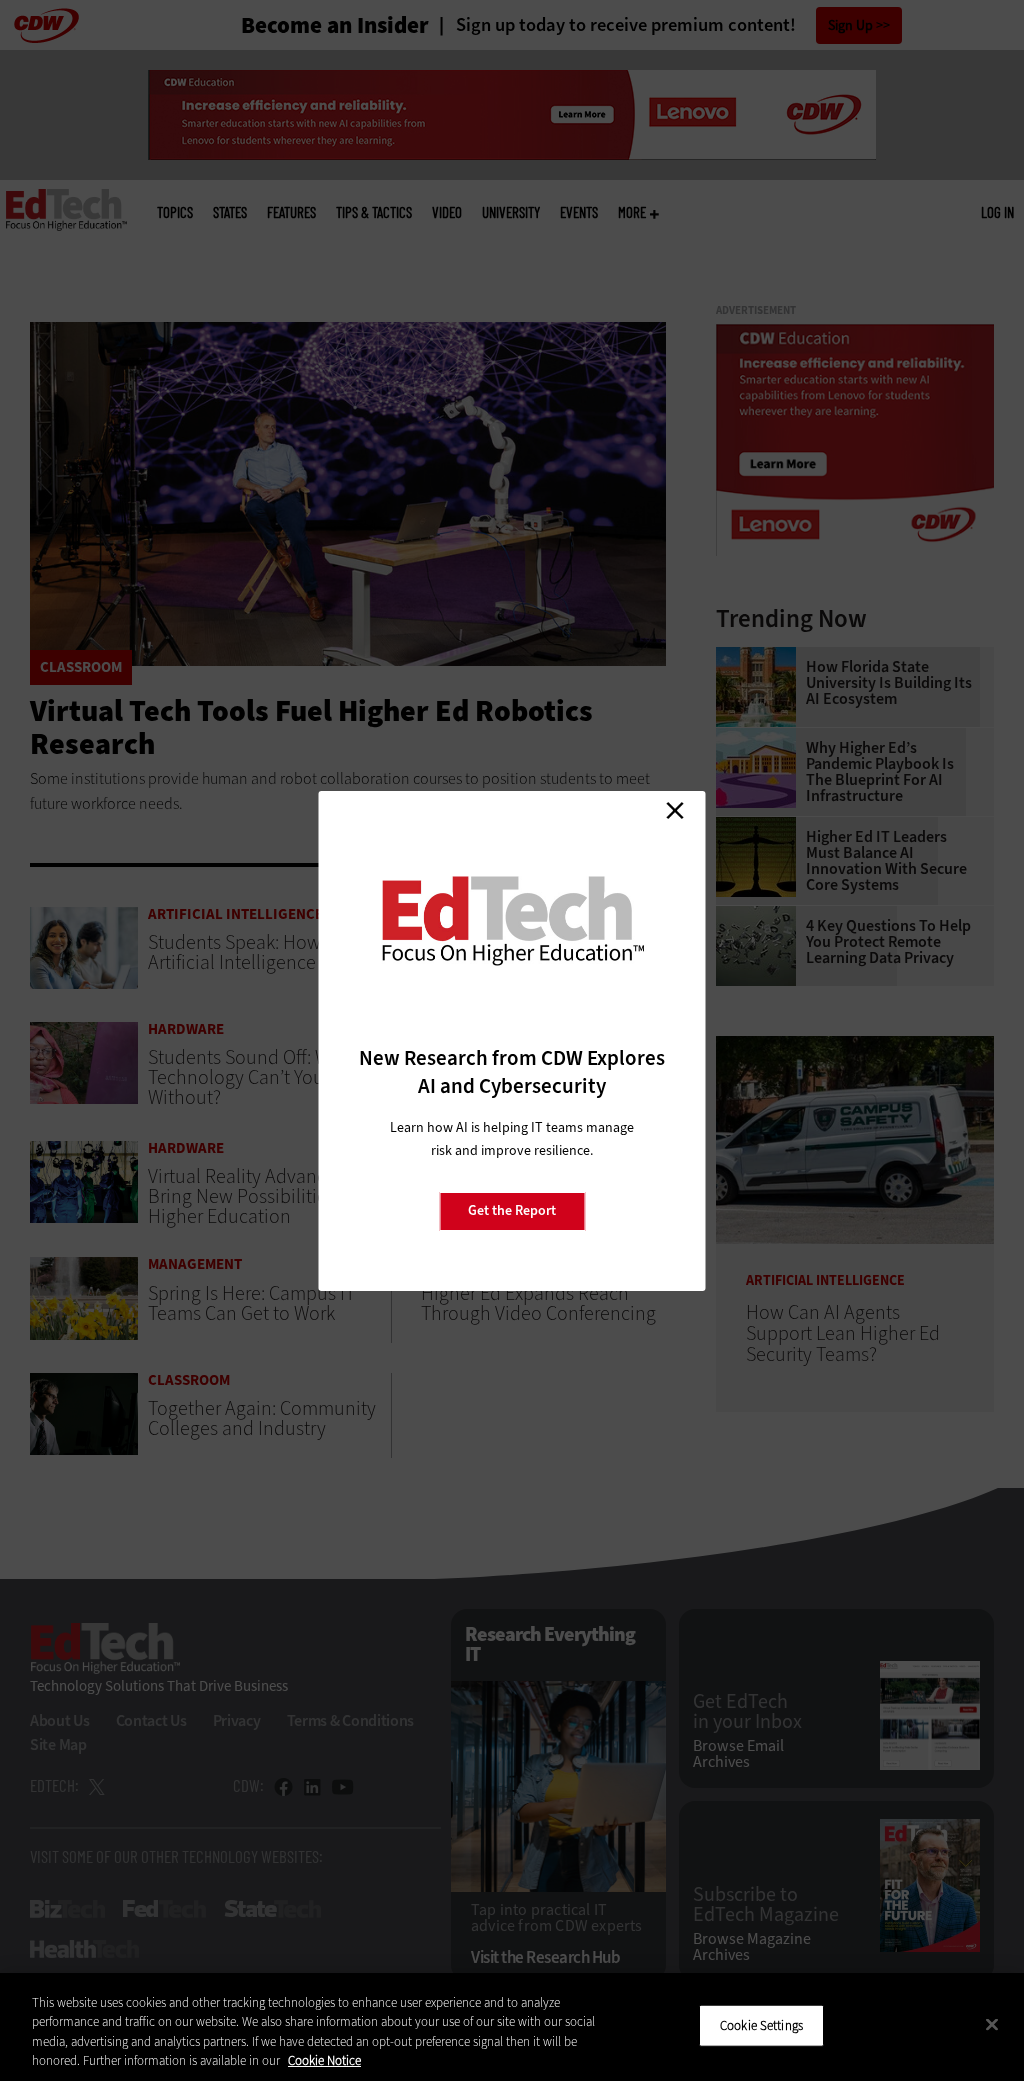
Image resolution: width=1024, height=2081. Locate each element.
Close (675, 811)
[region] (512, 2027)
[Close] (992, 2024)
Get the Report (512, 1210)
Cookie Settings (761, 2025)
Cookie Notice (324, 2060)
